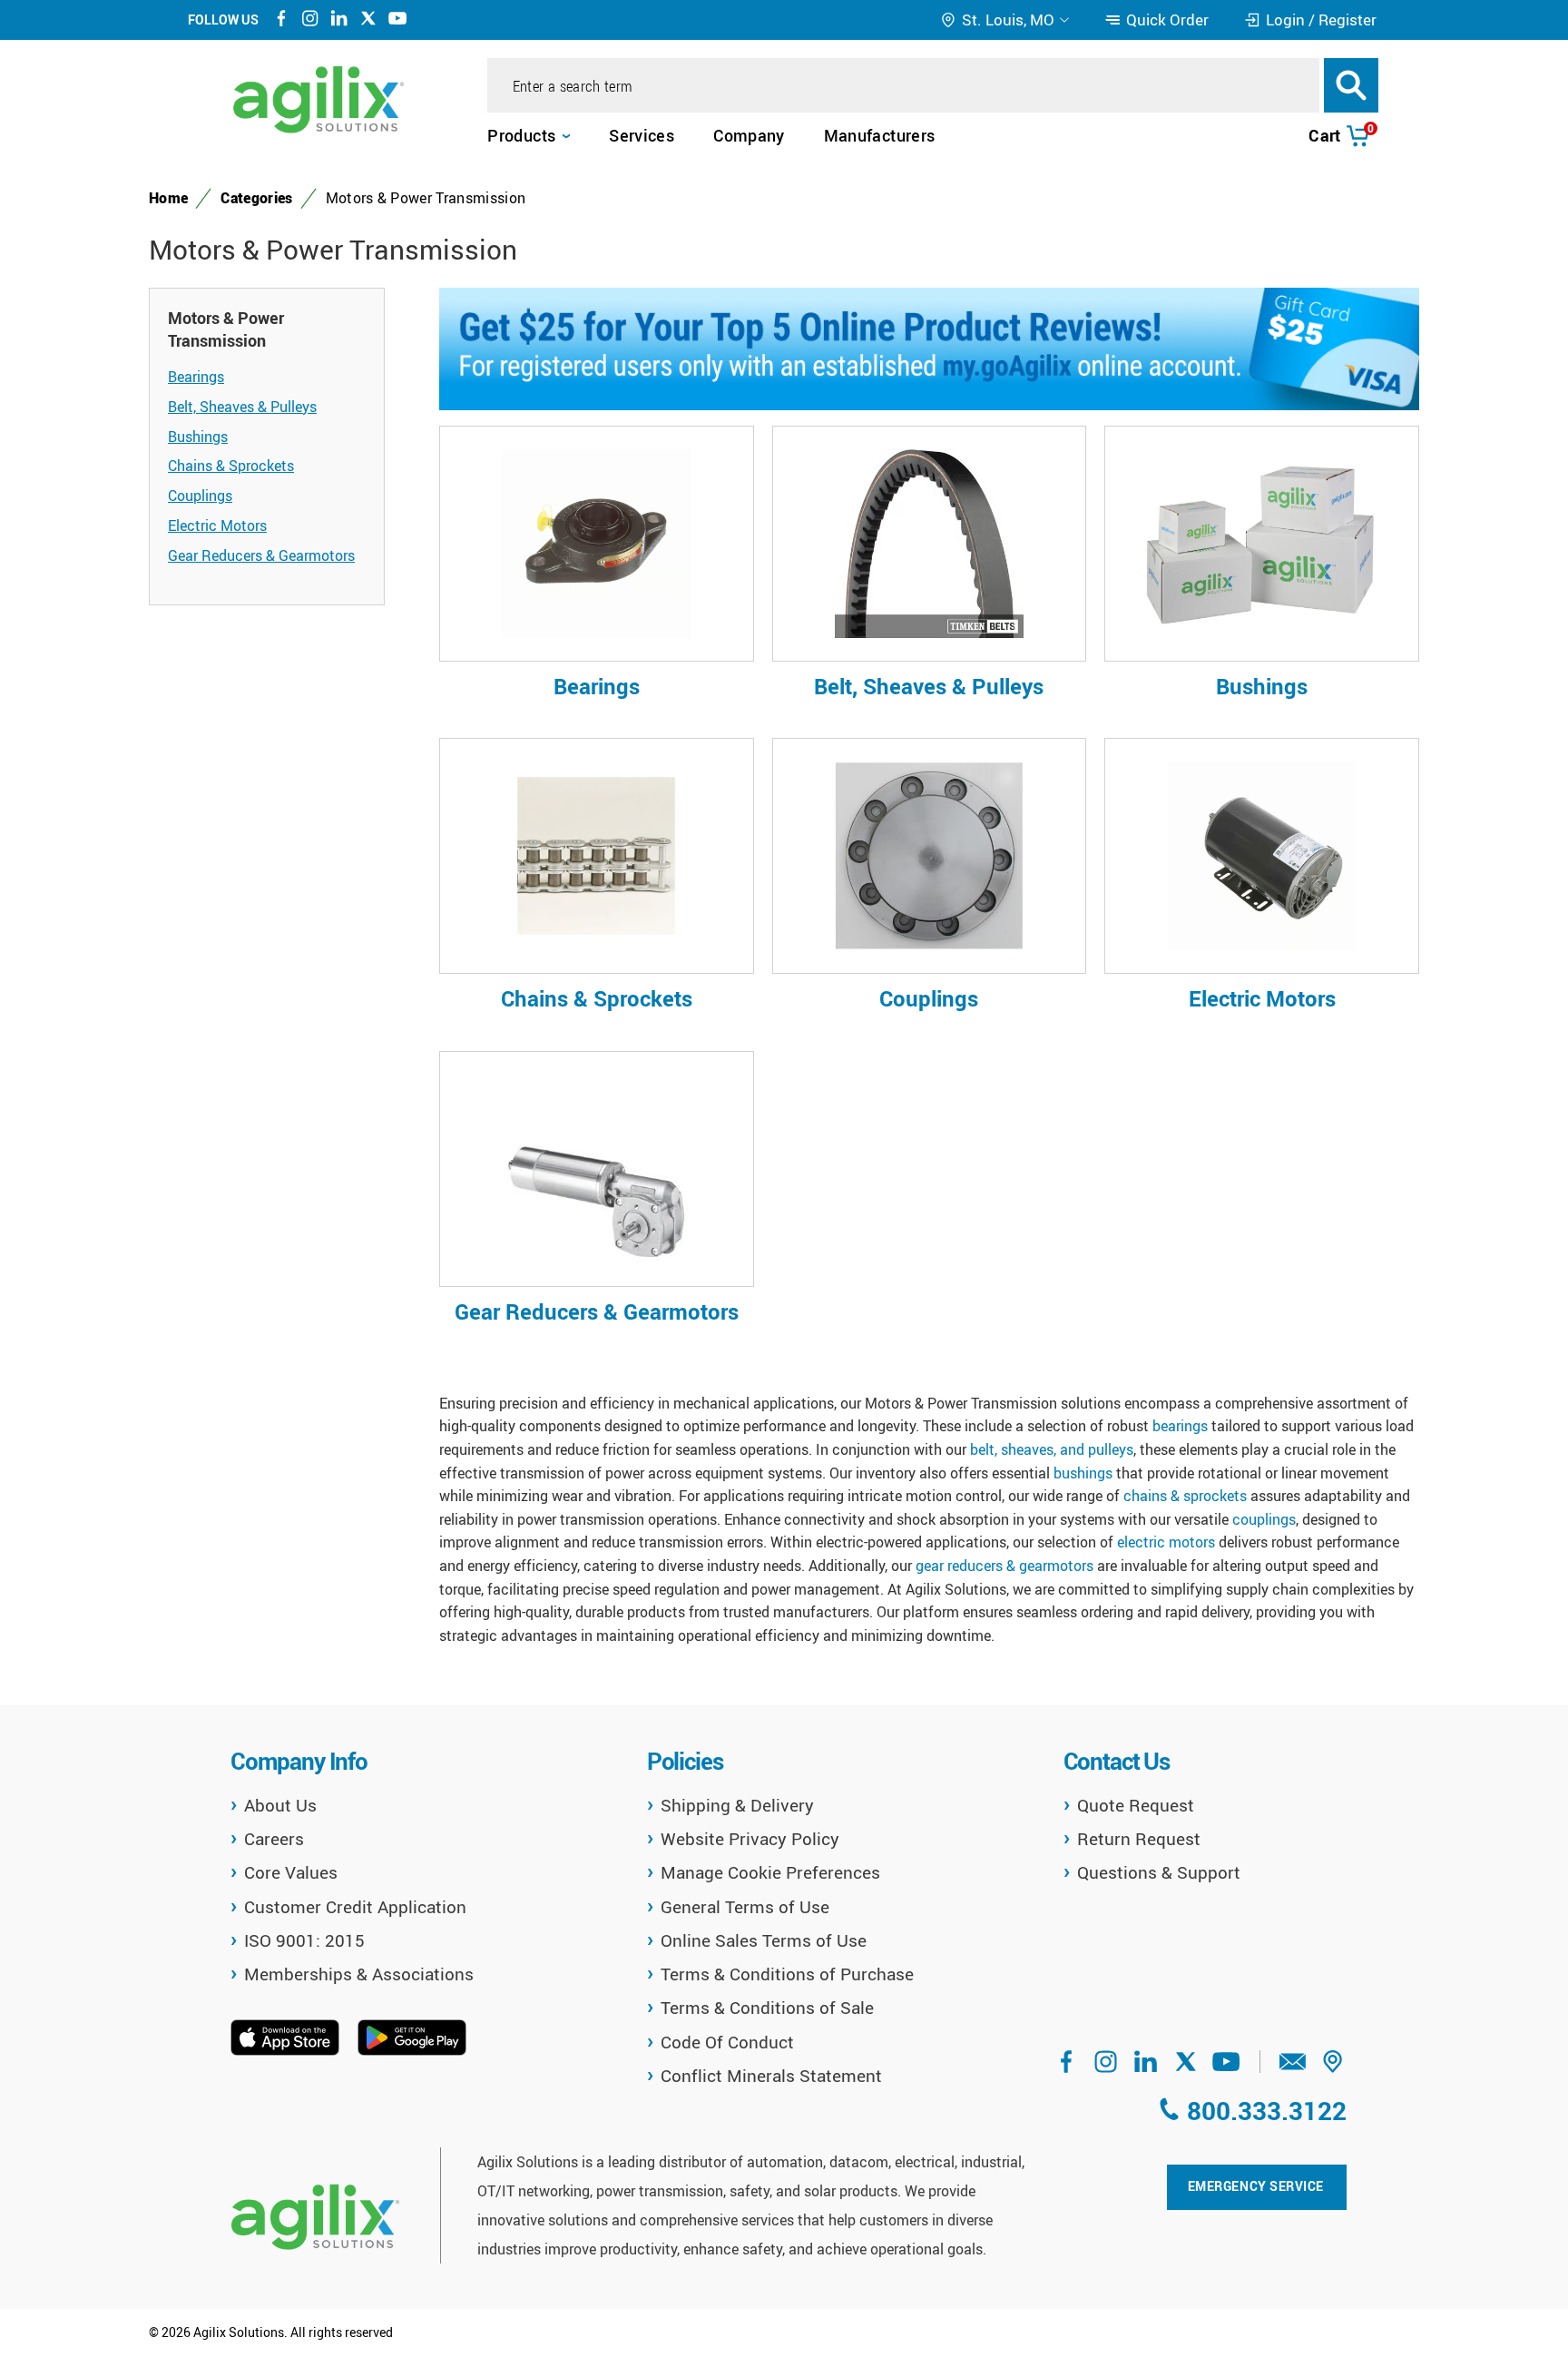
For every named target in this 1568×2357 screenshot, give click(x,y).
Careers (274, 1839)
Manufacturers (880, 135)
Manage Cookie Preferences (770, 1872)
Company (749, 135)
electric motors (1166, 1542)
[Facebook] (281, 21)
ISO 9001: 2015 (304, 1940)
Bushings (198, 437)
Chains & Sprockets (231, 466)
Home (168, 198)
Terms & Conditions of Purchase (787, 1974)
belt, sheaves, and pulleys (1052, 1449)
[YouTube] (397, 21)
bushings (1083, 1473)
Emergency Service (1256, 2186)
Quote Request (1136, 1805)
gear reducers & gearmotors (1004, 1566)
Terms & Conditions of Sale (767, 2008)
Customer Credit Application (355, 1907)
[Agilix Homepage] (315, 2217)
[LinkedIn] (339, 21)
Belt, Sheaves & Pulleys (242, 407)
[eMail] (1293, 2067)
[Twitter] (368, 21)
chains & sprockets (1185, 1496)
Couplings (200, 496)
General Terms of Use (745, 1907)
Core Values (291, 1872)
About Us (280, 1805)
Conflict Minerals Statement (771, 2076)
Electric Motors (217, 525)
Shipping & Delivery (737, 1805)
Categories (256, 198)
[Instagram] (310, 21)
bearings (1180, 1426)
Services (642, 135)
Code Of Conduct (727, 2042)
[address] (1333, 2067)
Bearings (196, 377)
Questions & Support (1159, 1872)
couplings (1264, 1519)
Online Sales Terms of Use (764, 1940)
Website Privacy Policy (750, 1839)
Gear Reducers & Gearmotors (261, 555)
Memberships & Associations (359, 1974)
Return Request (1139, 1839)
